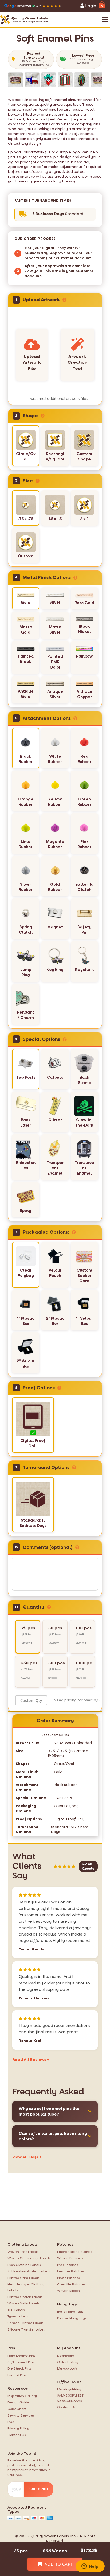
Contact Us (17, 2435)
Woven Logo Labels (23, 2252)
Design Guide (19, 2402)
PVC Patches (68, 2265)
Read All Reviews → (31, 2060)
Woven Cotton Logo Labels (29, 2258)
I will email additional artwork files (58, 399)
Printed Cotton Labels (25, 2297)
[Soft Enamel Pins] (15, 80)
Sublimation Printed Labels (29, 2271)
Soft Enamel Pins (21, 2362)
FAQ (11, 2422)
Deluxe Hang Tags (72, 2318)
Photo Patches (69, 2278)
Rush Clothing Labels (24, 2265)
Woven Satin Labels (23, 2303)
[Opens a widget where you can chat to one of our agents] (90, 2567)
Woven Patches (70, 2258)
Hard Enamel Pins (21, 2356)
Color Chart (17, 2409)
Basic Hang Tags (70, 2312)
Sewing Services (21, 2415)
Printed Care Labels (23, 2278)
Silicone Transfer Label (26, 2329)
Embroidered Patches (75, 2252)
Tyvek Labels (18, 2316)
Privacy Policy (18, 2428)
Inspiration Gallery (22, 2396)
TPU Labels (16, 2310)
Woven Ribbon (68, 2291)
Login (90, 6)
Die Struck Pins (19, 2368)
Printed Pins (17, 2375)
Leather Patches (71, 2271)
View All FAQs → (27, 2157)
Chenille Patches (71, 2284)
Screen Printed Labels (25, 2323)
